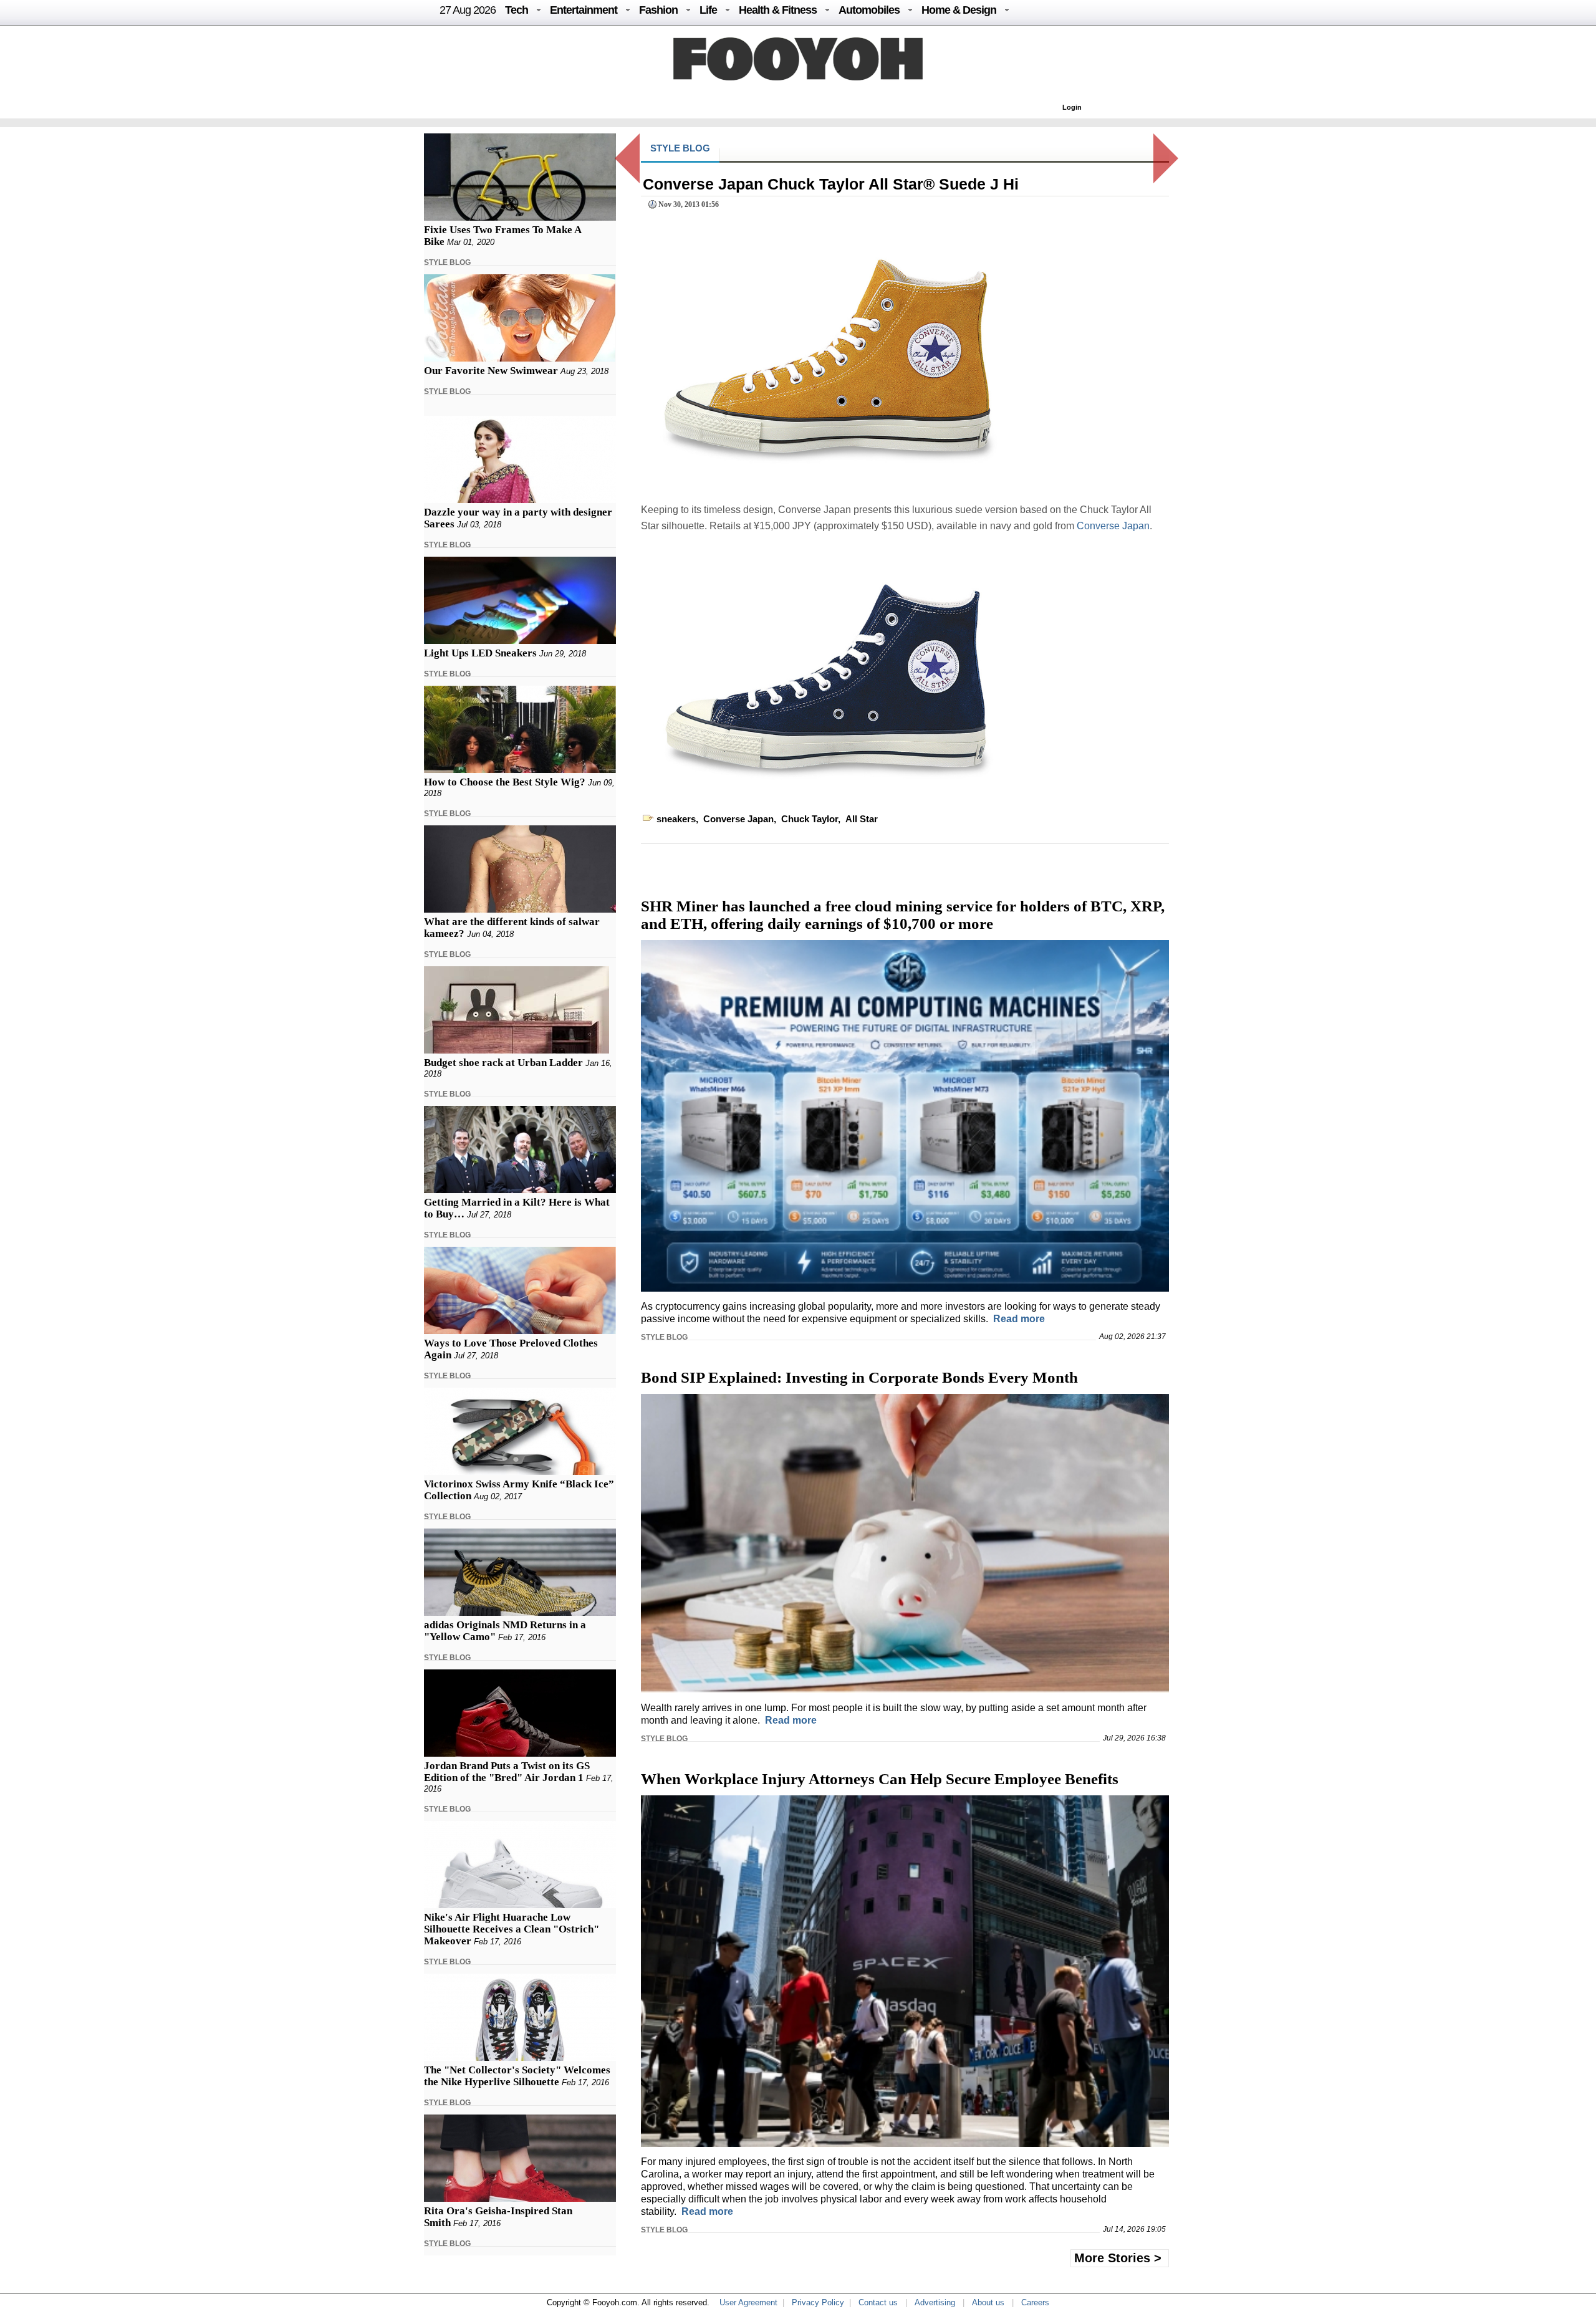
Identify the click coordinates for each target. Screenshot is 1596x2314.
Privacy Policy (818, 2302)
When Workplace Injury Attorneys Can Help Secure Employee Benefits (880, 1779)
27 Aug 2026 (468, 10)
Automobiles (869, 10)
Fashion (658, 10)
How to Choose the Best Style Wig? (505, 782)
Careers (1035, 2302)
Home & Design (959, 10)
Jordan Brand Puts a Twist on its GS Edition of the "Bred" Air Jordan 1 (507, 1772)
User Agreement (748, 2302)
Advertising (935, 2302)
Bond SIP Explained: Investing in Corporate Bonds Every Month (859, 1377)
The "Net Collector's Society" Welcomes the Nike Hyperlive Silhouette (517, 2076)
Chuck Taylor (810, 819)
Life (708, 10)
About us (988, 2302)
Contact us (878, 2302)
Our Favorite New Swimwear (491, 371)
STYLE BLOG (447, 262)
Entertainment (584, 10)
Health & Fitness (778, 10)
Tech (517, 10)
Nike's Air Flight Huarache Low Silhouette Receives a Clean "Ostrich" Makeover (512, 1929)
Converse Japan (1113, 526)
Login (1072, 107)
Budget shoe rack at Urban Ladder (503, 1063)
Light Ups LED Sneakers (480, 653)
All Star (862, 819)
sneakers (676, 819)
